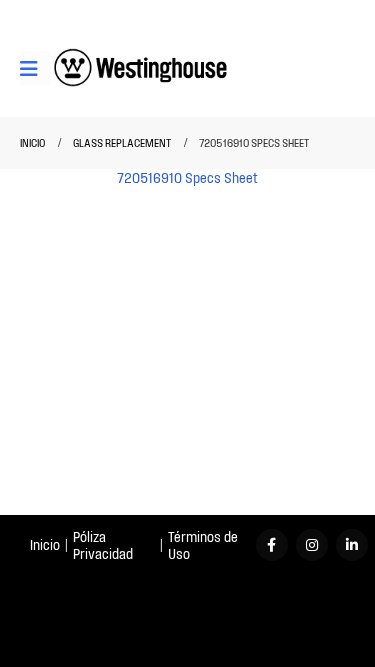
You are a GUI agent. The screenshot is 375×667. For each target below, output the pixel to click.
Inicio (45, 544)
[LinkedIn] (352, 545)
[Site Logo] (141, 68)
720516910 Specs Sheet (187, 177)
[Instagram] (312, 545)
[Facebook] (272, 545)
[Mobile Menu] (35, 68)
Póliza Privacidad (103, 545)
